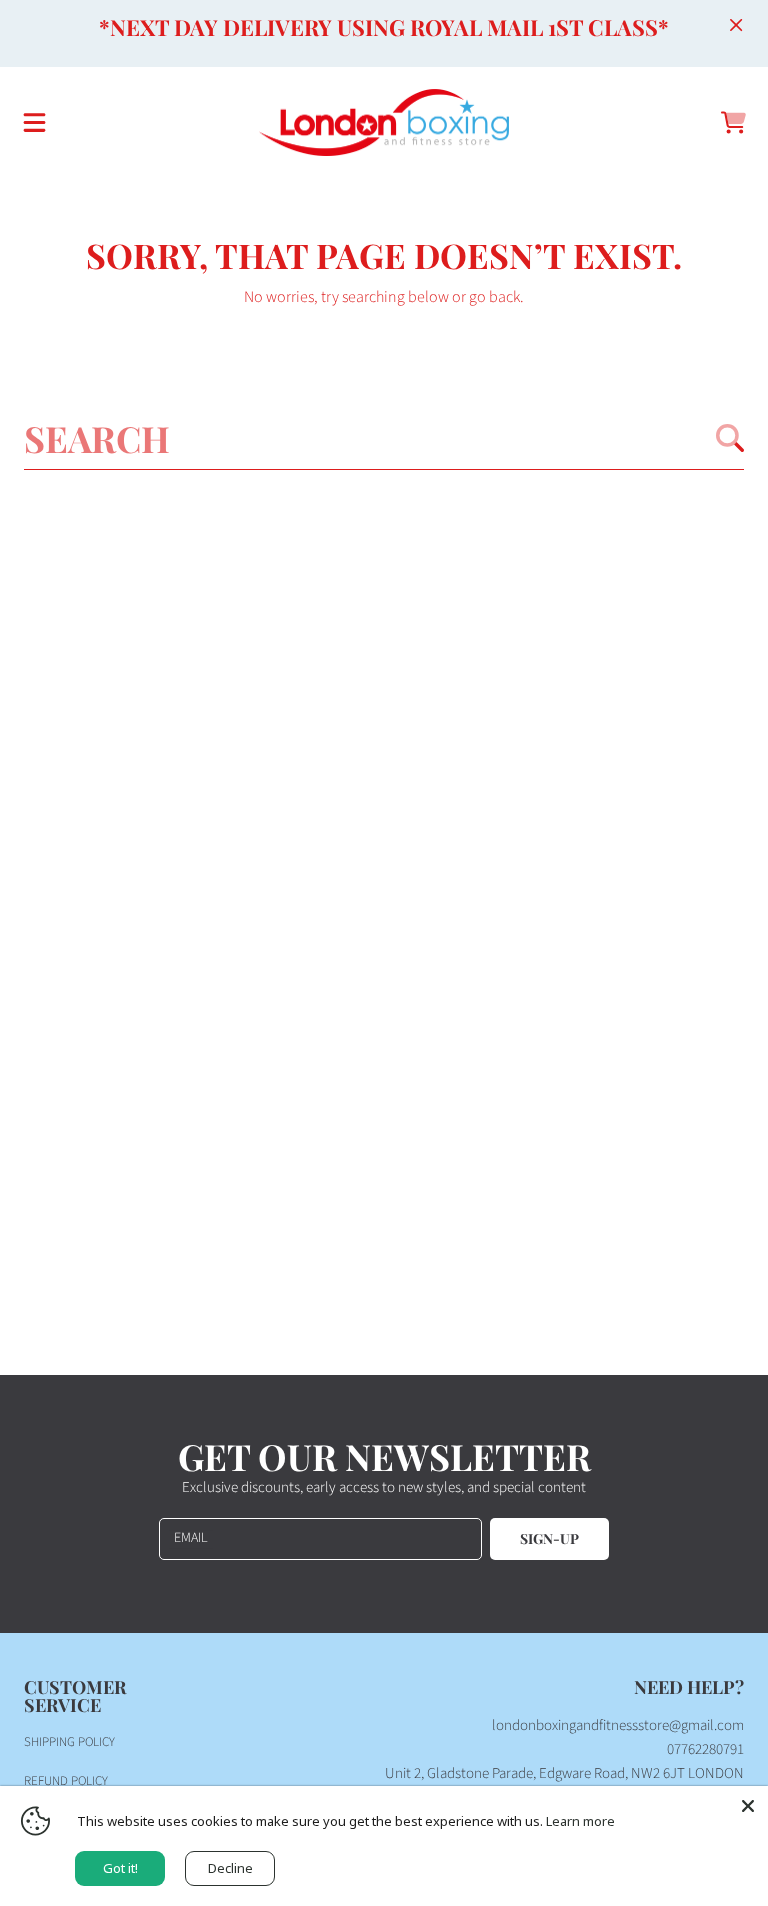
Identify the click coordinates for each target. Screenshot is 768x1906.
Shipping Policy (69, 1742)
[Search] (730, 438)
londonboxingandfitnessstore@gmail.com (618, 1725)
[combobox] (384, 438)
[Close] (736, 25)
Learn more (580, 1821)
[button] (35, 123)
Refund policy (66, 1781)
